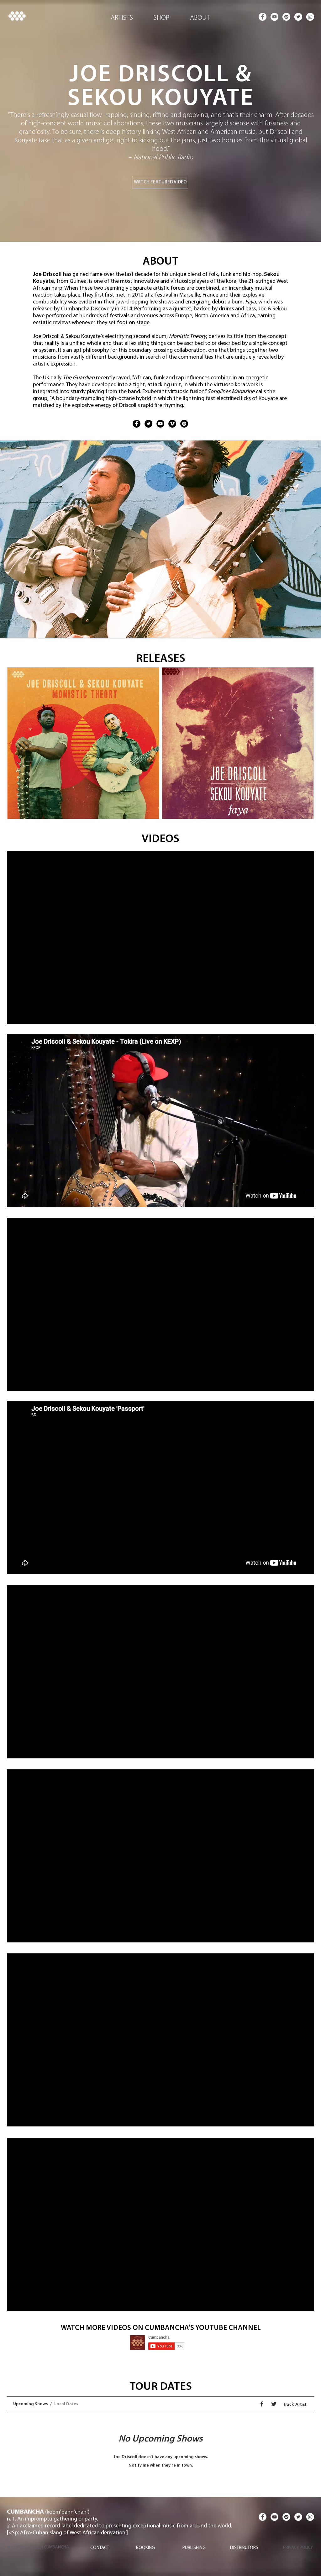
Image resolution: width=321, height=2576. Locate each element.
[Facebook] (137, 424)
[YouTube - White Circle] (274, 17)
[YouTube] (160, 424)
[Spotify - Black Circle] (184, 424)
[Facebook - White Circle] (263, 17)
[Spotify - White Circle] (286, 17)
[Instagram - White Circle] (310, 17)
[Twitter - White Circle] (298, 17)
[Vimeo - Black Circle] (172, 424)
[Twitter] (148, 424)
